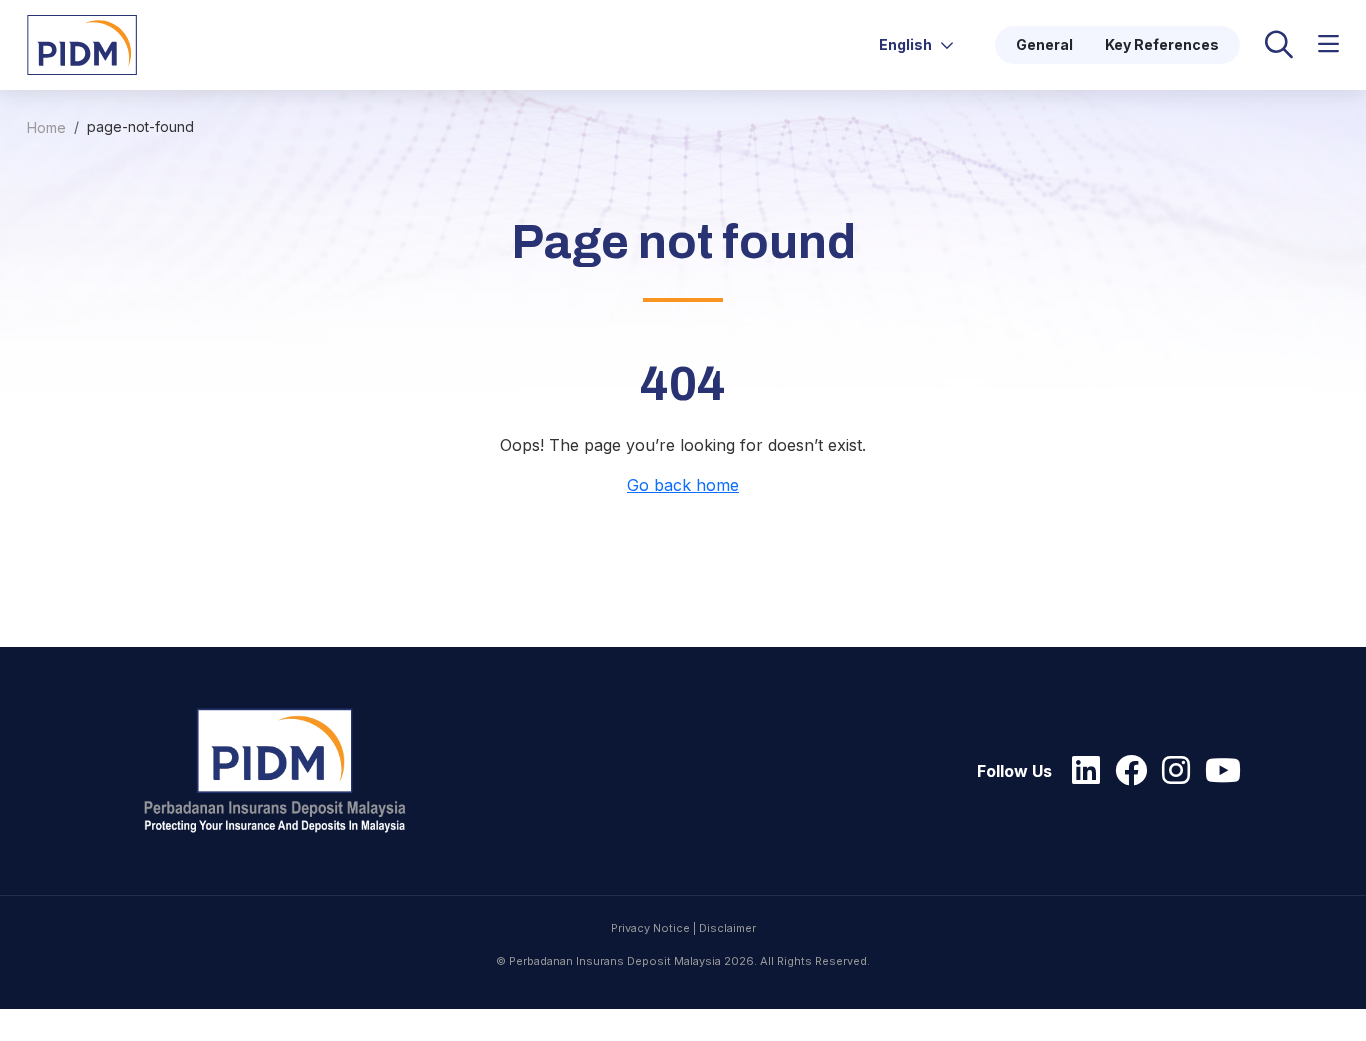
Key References (1162, 44)
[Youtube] (1218, 771)
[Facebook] (1126, 771)
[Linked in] (1081, 771)
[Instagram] (1171, 771)
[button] (1328, 44)
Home (46, 127)
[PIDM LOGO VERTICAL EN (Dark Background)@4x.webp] (284, 771)
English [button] (907, 44)
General (1044, 44)
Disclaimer (727, 928)
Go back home (683, 485)
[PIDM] (82, 43)
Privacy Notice (650, 928)
